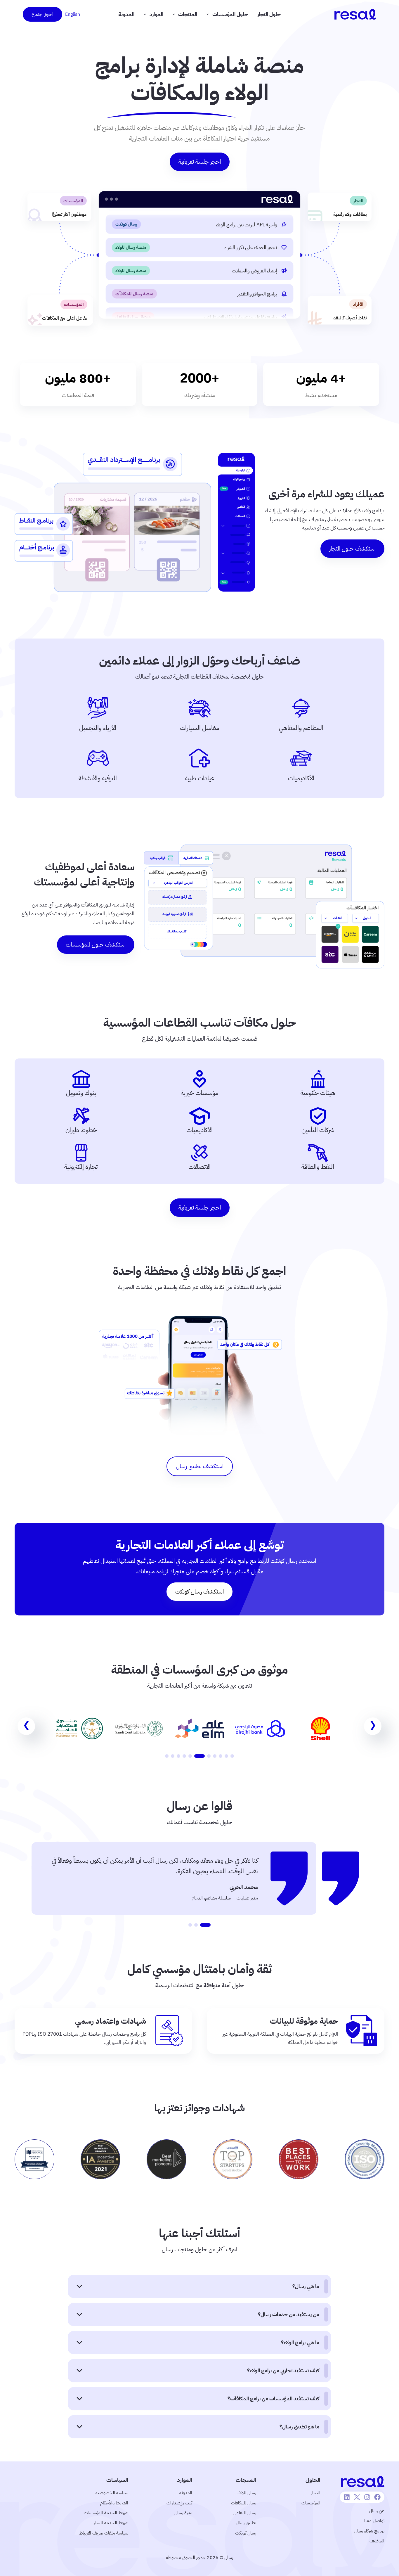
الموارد (156, 14)
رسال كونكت (246, 2533)
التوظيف (377, 2541)
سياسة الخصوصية (112, 2493)
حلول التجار (269, 14)
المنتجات (188, 14)
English (73, 14)
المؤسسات (311, 2503)
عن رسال (377, 2511)
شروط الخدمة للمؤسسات (106, 2513)
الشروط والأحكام (114, 2503)
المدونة (126, 14)
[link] (320, 1729)
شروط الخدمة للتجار (111, 2523)
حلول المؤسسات (230, 14)
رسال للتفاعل (245, 2513)
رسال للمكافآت (244, 2503)
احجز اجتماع (42, 14)
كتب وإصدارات (179, 2503)
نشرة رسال (183, 2513)
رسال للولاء (247, 2493)
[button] (232, 1756)
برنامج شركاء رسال (369, 2531)
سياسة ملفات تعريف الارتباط (104, 2533)
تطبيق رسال (246, 2523)
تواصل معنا (374, 2521)
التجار (316, 2493)
